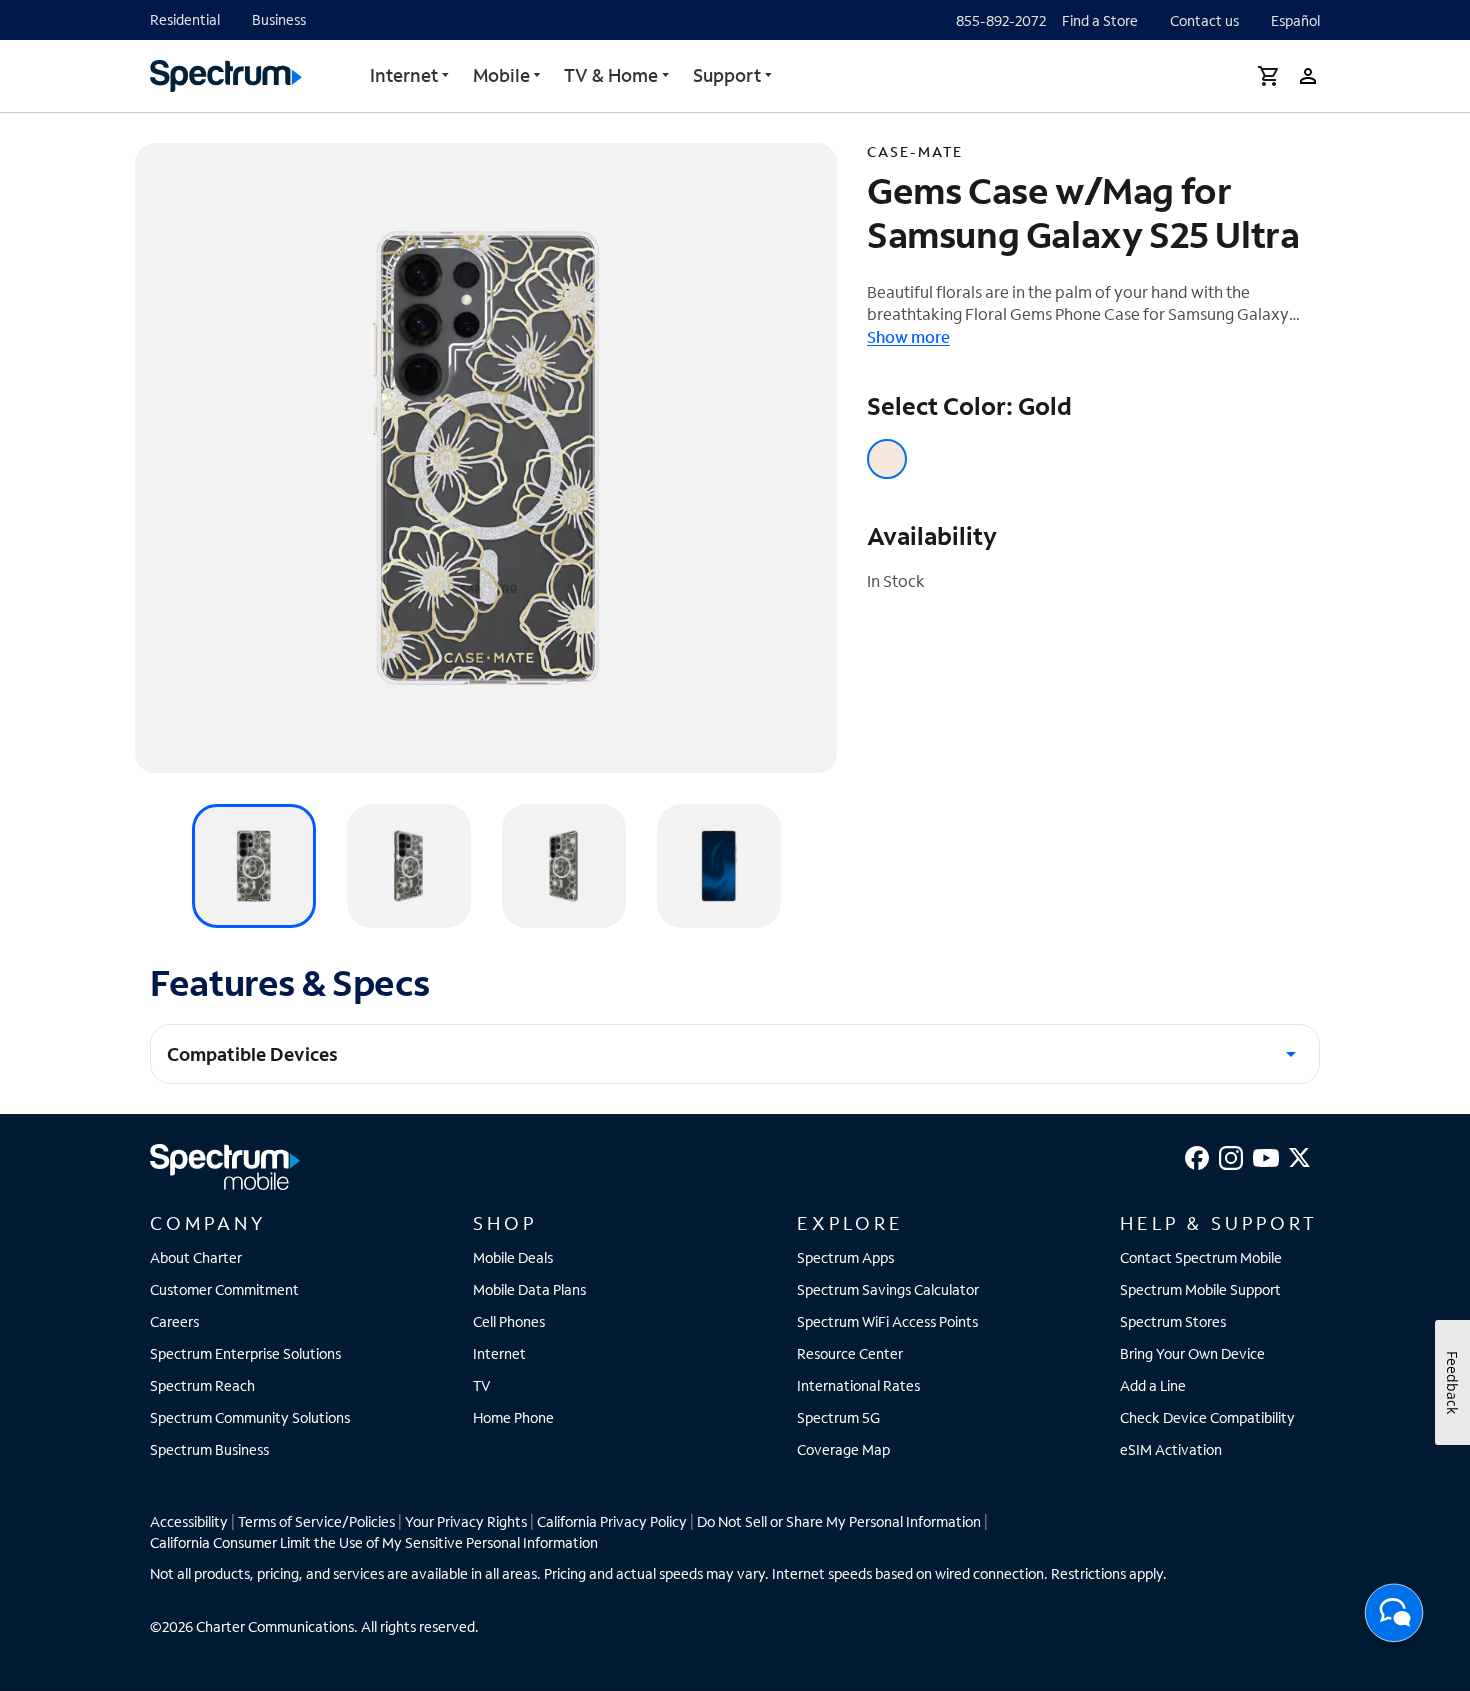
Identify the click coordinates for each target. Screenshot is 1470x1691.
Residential (185, 19)
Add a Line (1153, 1385)
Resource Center (850, 1353)
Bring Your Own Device (1192, 1353)
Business (279, 19)
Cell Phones (509, 1321)
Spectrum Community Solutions (250, 1417)
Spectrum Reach (202, 1385)
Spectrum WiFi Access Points (887, 1321)
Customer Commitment (224, 1289)
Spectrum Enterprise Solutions (245, 1353)
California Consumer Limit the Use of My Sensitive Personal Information (374, 1542)
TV (482, 1385)
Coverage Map (843, 1449)
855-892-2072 (1001, 20)
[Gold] (887, 459)
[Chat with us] (1394, 1620)
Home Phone (513, 1417)
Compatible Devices (252, 1054)
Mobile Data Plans (529, 1289)
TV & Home (611, 75)
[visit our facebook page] (1197, 1155)
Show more (908, 336)
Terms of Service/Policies (316, 1521)
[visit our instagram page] (1231, 1155)
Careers (174, 1321)
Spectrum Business (209, 1449)
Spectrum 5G (838, 1417)
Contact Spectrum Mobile (1201, 1257)
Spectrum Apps (845, 1257)
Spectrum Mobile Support (1200, 1289)
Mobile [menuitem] (501, 75)
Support (727, 75)
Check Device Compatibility (1207, 1417)
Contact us (1204, 20)
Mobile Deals (513, 1257)
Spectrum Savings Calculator (888, 1289)
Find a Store (1100, 20)
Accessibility (189, 1521)
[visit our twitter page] (1299, 1155)
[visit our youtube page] (1266, 1155)
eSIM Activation (1171, 1449)
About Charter (196, 1257)
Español (1295, 20)
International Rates (858, 1385)
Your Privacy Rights (466, 1521)
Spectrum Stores (1173, 1321)
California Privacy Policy (612, 1521)
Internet (404, 75)
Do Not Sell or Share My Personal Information (839, 1521)
